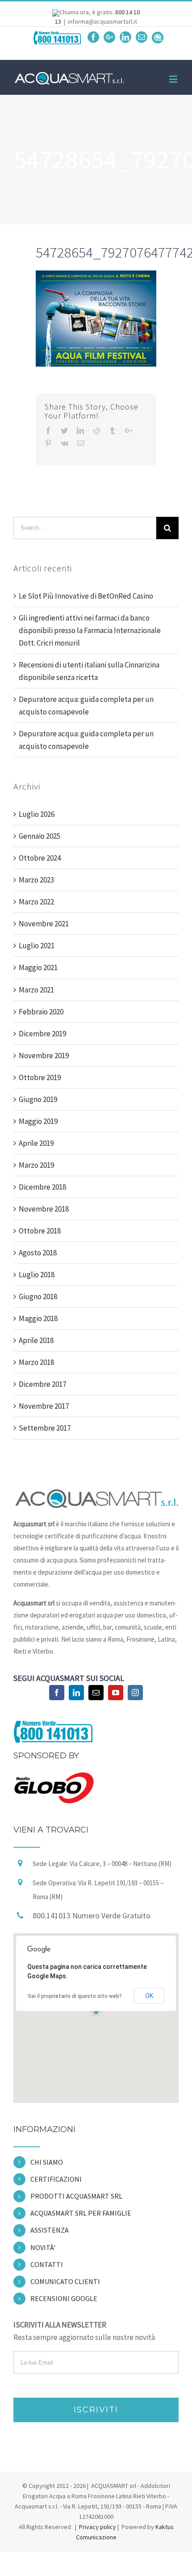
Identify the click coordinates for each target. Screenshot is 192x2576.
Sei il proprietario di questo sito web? (75, 1996)
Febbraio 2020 (41, 1012)
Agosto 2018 (38, 1253)
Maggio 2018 (38, 1318)
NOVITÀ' (43, 2247)
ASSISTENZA (50, 2230)
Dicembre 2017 (42, 1384)
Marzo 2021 (36, 990)
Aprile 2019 (36, 1143)
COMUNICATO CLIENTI (65, 2281)
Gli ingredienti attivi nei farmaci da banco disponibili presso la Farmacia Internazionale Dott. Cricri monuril (90, 630)
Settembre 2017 (45, 1428)
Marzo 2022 (36, 902)
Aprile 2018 (36, 1340)
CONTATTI (47, 2264)
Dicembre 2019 (42, 1034)
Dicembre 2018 (42, 1187)
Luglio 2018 (37, 1275)
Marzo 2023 (36, 880)
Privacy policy (97, 2527)
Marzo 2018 (36, 1362)
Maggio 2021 (38, 967)
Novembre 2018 (44, 1209)
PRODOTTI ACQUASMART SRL (76, 2196)
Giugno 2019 (38, 1099)
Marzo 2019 (36, 1165)
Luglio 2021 (37, 946)
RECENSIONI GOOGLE (64, 2298)
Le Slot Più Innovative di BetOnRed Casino (86, 596)
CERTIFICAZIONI (56, 2179)
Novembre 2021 (44, 924)
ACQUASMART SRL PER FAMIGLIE (81, 2213)
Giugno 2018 (38, 1296)
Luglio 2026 (37, 814)
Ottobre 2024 (40, 858)
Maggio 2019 (38, 1121)
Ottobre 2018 (40, 1231)
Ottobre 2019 (40, 1077)
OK (149, 1996)
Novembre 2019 (44, 1056)
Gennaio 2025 (40, 836)
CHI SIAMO (47, 2162)
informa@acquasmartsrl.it (102, 21)
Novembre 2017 (44, 1406)
